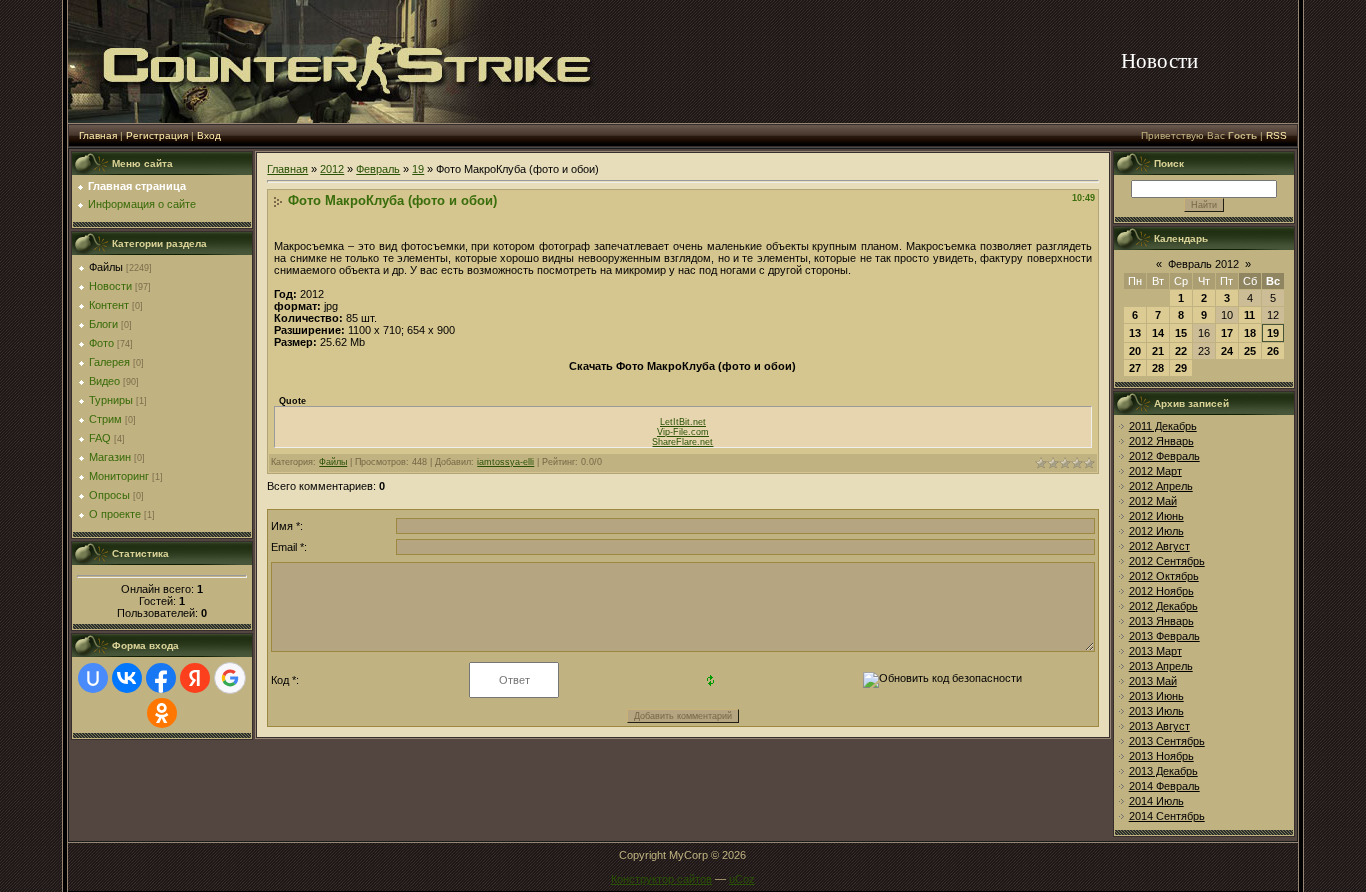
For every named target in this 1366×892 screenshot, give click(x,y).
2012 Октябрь (1164, 576)
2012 (332, 169)
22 (1181, 351)
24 (1227, 351)
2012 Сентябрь (1167, 561)
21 (1158, 351)
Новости (110, 286)
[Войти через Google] (230, 678)
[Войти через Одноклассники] (162, 713)
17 (1227, 333)
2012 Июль (1156, 531)
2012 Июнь (1156, 516)
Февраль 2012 (1203, 264)
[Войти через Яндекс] (195, 678)
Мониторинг (119, 476)
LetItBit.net (683, 422)
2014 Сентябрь (1167, 816)
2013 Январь (1161, 621)
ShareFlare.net (682, 442)
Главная (98, 135)
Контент (109, 305)
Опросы (109, 495)
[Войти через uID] (93, 678)
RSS (1276, 135)
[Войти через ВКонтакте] (127, 678)
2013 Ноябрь (1161, 756)
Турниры (111, 400)
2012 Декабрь (1163, 606)
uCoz (742, 879)
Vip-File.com (683, 432)
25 (1250, 351)
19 (418, 169)
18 (1250, 333)
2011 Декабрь (1163, 426)
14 (1158, 333)
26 (1273, 351)
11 (1249, 315)
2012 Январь (1161, 441)
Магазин (110, 457)
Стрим (105, 419)
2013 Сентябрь (1167, 741)
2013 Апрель (1161, 666)
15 (1181, 333)
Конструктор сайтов (661, 879)
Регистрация (157, 135)
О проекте (115, 514)
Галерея (109, 362)
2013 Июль (1156, 711)
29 (1181, 368)
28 (1158, 368)
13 (1135, 333)
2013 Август (1159, 726)
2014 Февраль (1164, 786)
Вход (209, 135)
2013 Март (1155, 651)
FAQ (100, 438)
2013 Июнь (1156, 696)
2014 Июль (1156, 801)
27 (1135, 368)
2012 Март (1155, 471)
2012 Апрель (1161, 486)
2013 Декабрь (1163, 771)
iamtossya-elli (505, 462)
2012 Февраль (1164, 456)
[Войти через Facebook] (161, 678)
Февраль (378, 169)
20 (1135, 351)
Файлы (106, 267)
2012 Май (1153, 501)
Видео (104, 381)
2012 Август (1159, 546)
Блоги (103, 324)
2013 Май (1153, 681)
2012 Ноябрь (1161, 591)
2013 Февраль (1164, 636)
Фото (101, 343)
